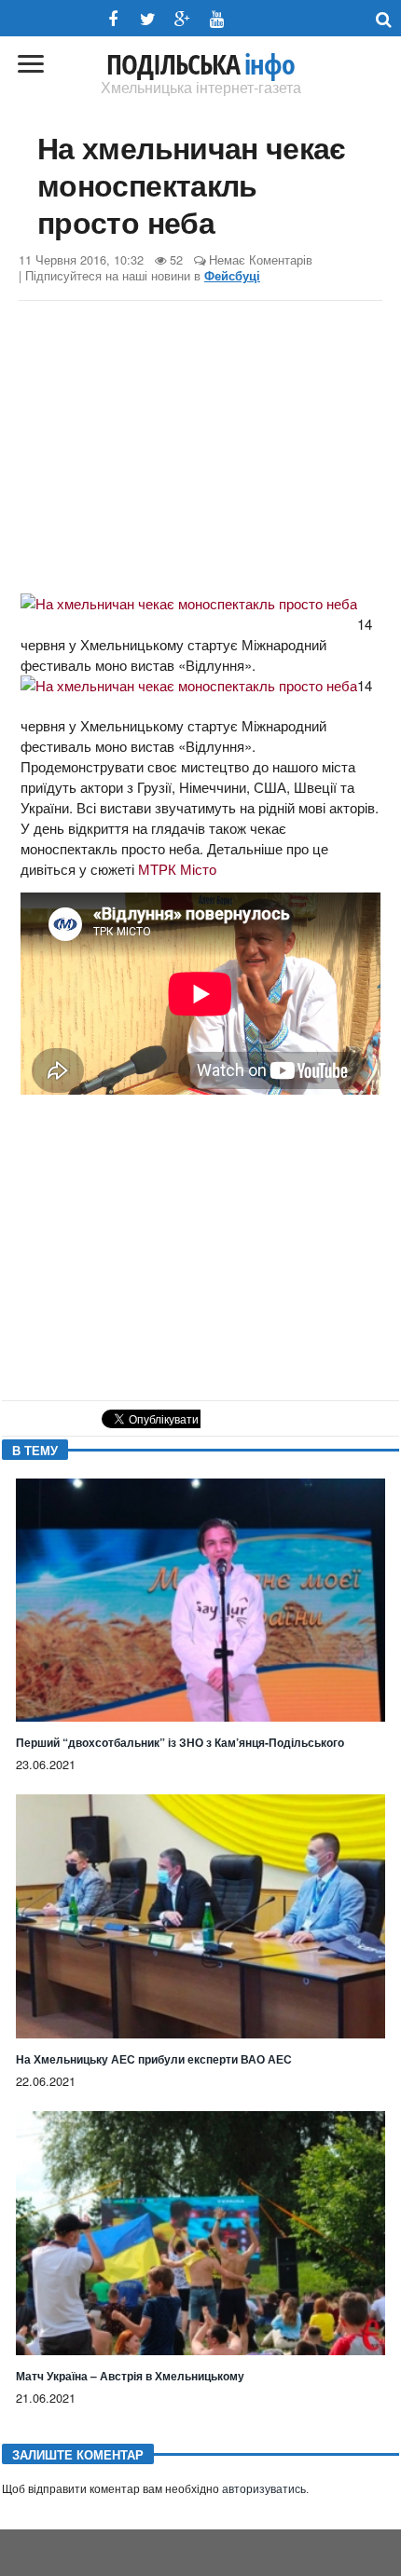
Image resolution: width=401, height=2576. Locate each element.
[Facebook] (113, 19)
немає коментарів (261, 259)
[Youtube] (217, 19)
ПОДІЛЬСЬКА (200, 64)
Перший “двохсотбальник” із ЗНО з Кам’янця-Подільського (180, 1742)
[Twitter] (148, 19)
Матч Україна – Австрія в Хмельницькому (130, 2376)
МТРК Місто (177, 869)
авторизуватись (264, 2489)
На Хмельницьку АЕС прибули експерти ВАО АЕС (154, 2059)
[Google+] (182, 19)
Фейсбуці (232, 276)
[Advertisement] (200, 450)
